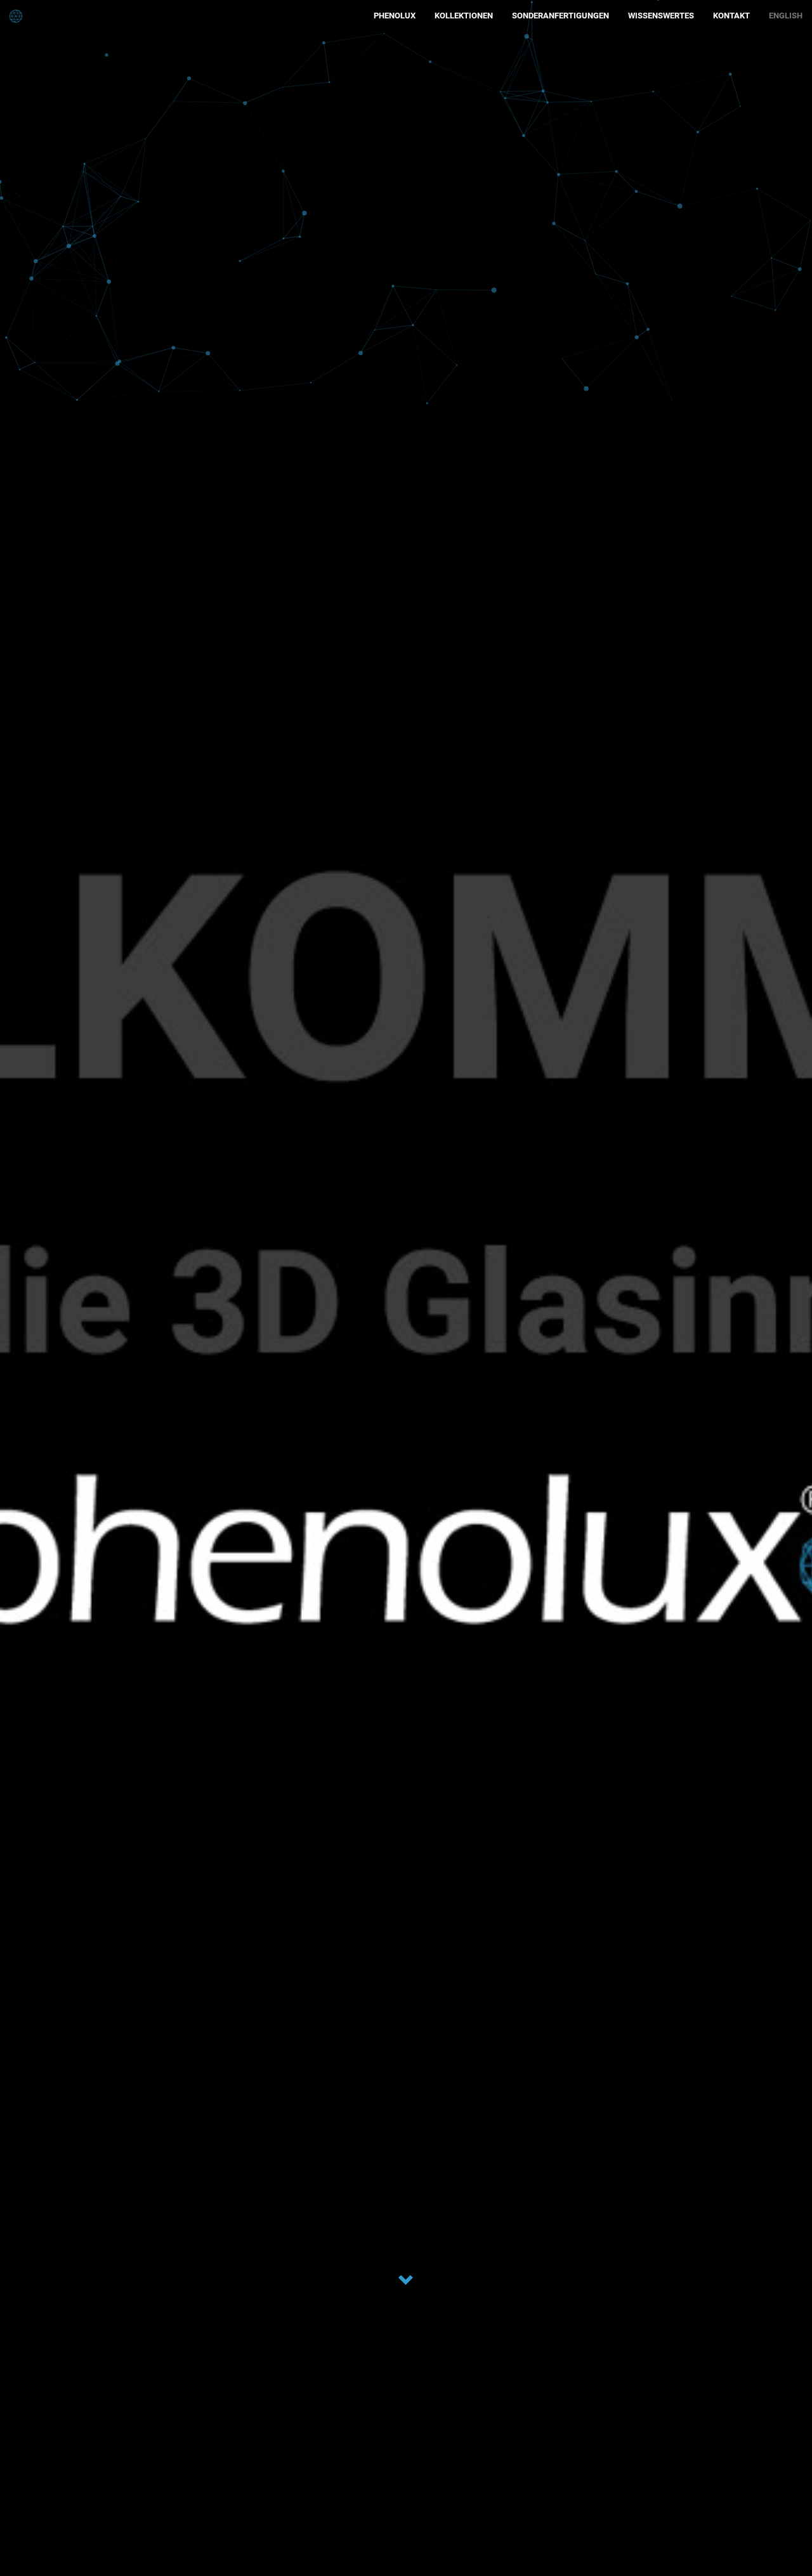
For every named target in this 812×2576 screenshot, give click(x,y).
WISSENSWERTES (661, 16)
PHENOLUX (395, 16)
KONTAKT (731, 16)
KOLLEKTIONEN (464, 16)
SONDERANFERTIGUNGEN (560, 16)
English (786, 16)
